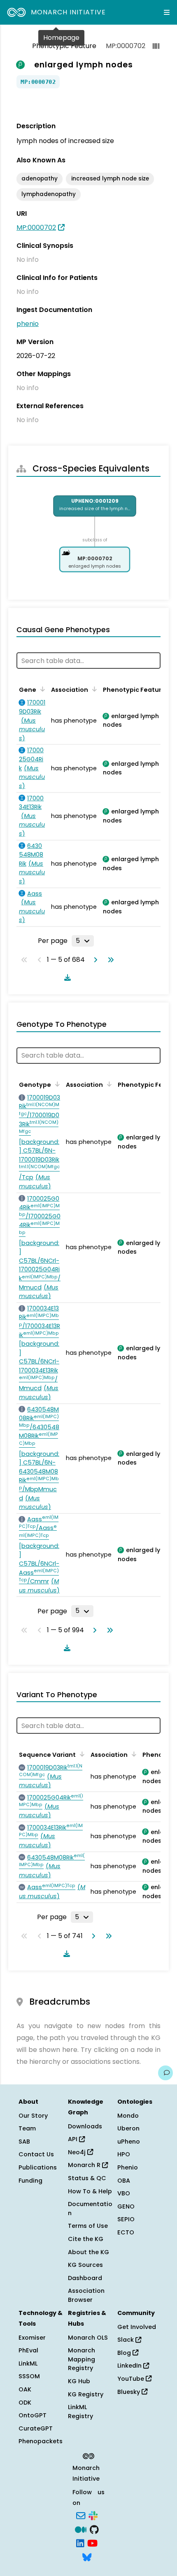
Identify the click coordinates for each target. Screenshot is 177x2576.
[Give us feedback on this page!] (165, 2073)
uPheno (129, 2142)
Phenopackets (41, 2441)
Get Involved (137, 2327)
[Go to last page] (109, 960)
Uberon (128, 2128)
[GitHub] (94, 2529)
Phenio (128, 2167)
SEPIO (126, 2219)
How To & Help (90, 2191)
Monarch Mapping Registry (82, 2359)
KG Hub (79, 2381)
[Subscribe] (81, 2515)
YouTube (132, 2379)
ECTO (126, 2232)
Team (27, 2128)
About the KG (88, 2252)
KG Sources (85, 2265)
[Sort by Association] (93, 689)
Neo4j (78, 2152)
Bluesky (129, 2392)
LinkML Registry (80, 2412)
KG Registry (86, 2394)
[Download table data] (66, 977)
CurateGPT (36, 2428)
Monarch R (85, 2165)
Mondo (128, 2116)
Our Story (33, 2116)
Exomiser (32, 2338)
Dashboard (85, 2278)
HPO (124, 2154)
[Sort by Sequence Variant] (81, 1754)
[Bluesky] (87, 2556)
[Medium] (81, 2529)
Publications (38, 2167)
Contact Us (36, 2154)
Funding (30, 2181)
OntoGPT (33, 2415)
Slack (126, 2340)
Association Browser (86, 2295)
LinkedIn (130, 2366)
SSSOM (29, 2376)
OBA (124, 2181)
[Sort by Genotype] (56, 1084)
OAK (25, 2389)
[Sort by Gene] (41, 689)
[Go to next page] (94, 960)
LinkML (28, 2363)
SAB (24, 2142)
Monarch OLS (88, 2338)
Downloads (85, 2126)
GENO (126, 2206)
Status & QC (87, 2178)
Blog (125, 2353)
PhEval (28, 2350)
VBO (124, 2193)
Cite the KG (86, 2239)
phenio (28, 324)
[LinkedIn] (80, 2543)
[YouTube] (92, 2543)
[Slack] (93, 2515)
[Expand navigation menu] (167, 12)
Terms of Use (88, 2226)
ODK (25, 2403)
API (73, 2139)
